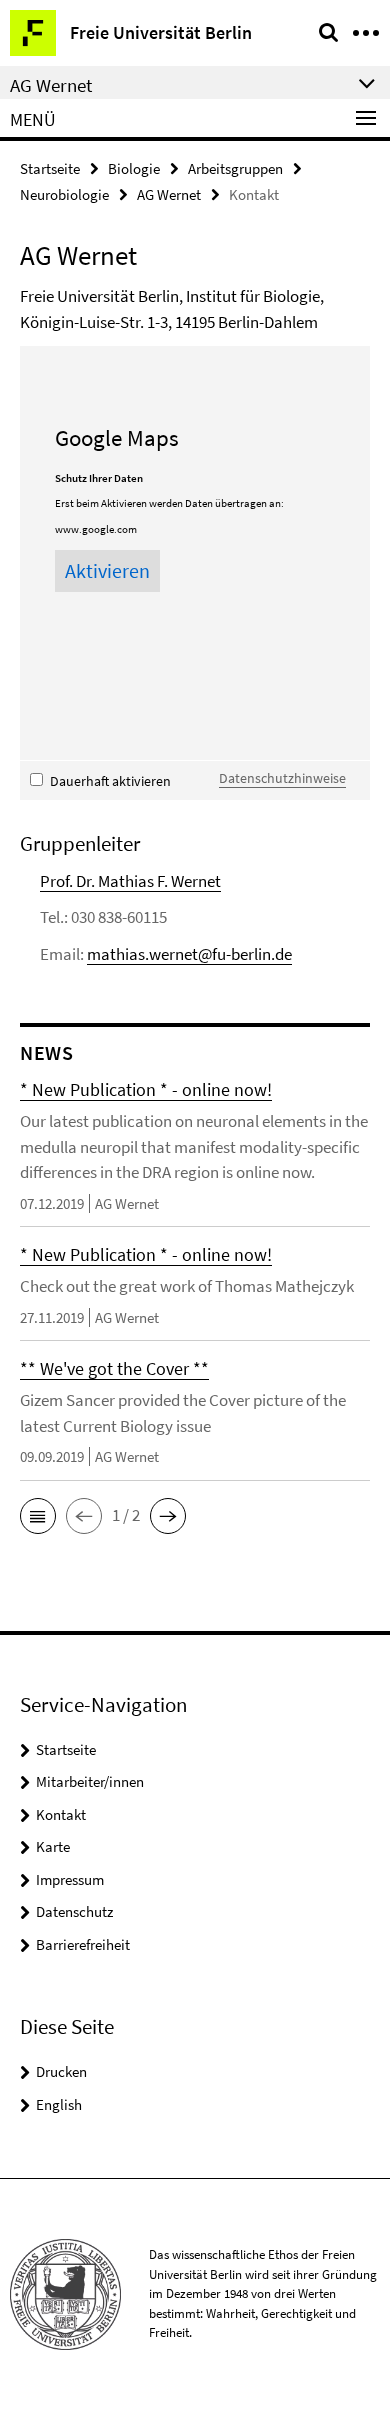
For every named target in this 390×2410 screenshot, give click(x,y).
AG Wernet (169, 194)
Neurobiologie (64, 194)
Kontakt (61, 1814)
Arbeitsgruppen (235, 168)
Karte (53, 1846)
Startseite (50, 168)
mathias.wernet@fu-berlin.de (189, 954)
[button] (38, 1516)
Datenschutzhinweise (282, 778)
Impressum (70, 1879)
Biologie (134, 168)
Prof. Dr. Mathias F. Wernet (130, 881)
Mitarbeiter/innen (90, 1781)
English (59, 2104)
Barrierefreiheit (83, 1944)
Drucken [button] (61, 2071)
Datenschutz (74, 1911)
